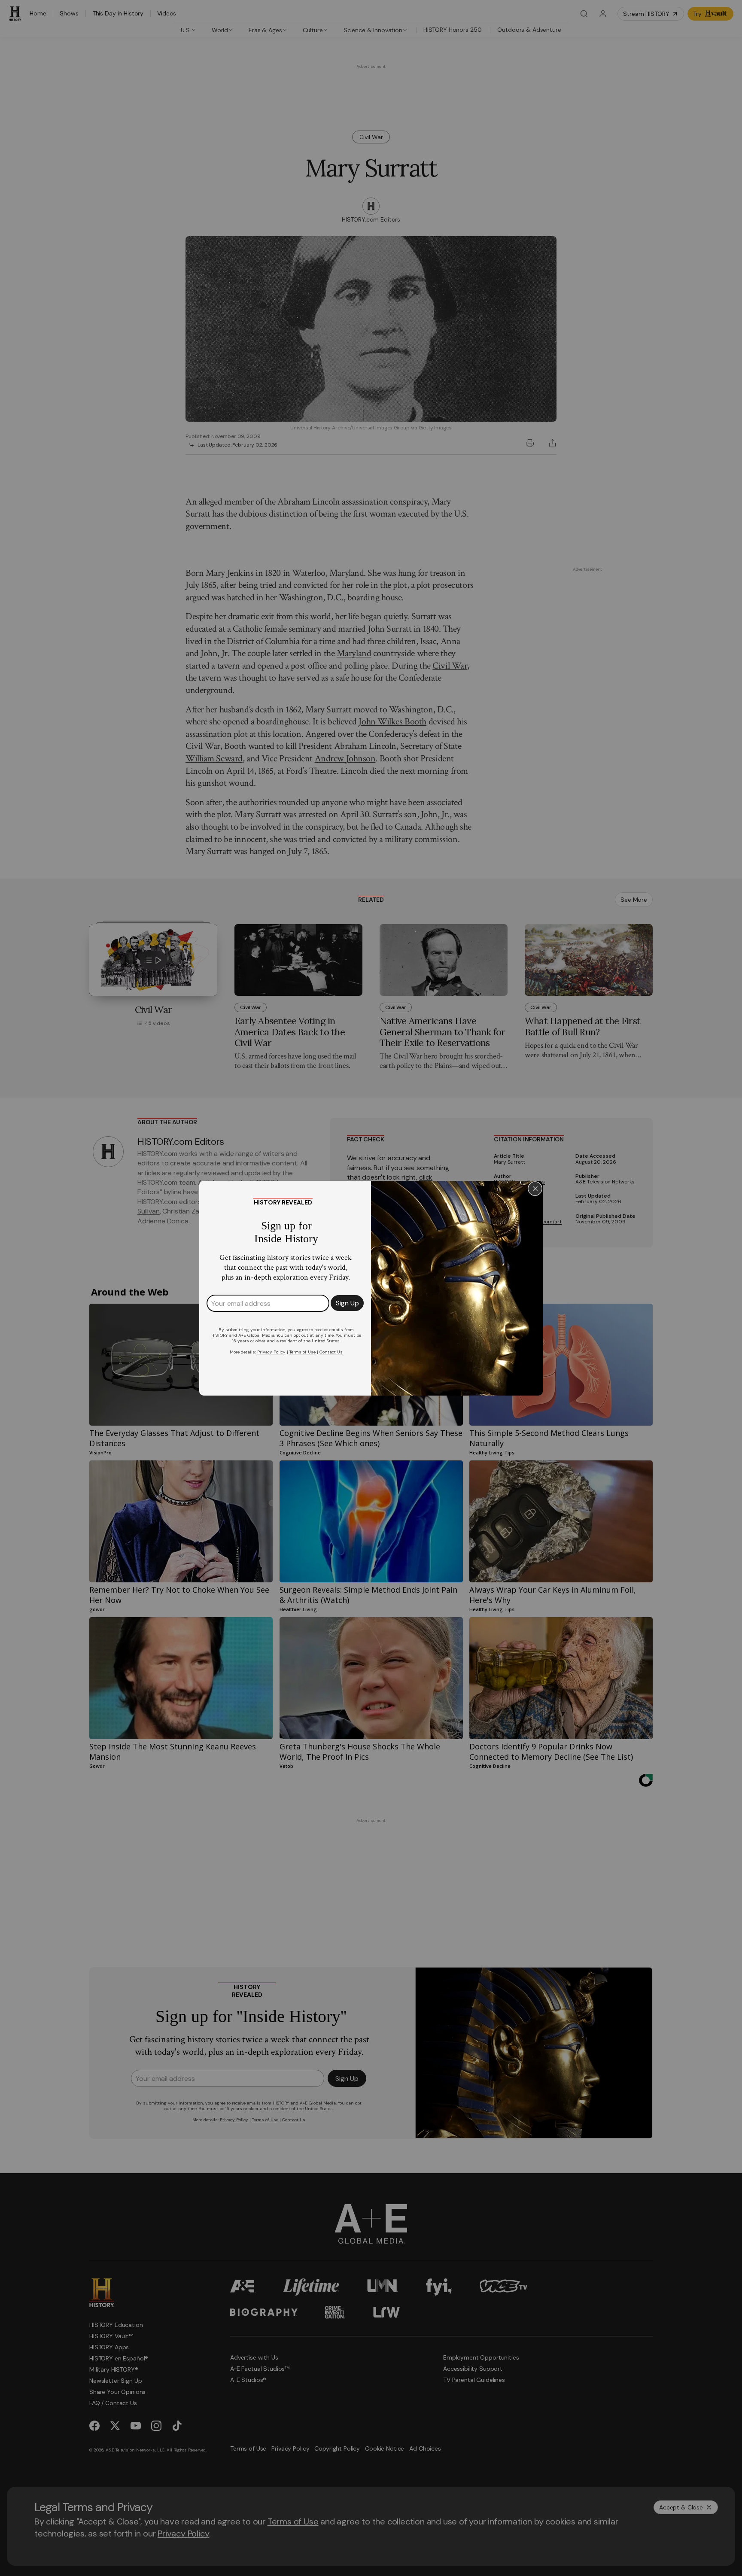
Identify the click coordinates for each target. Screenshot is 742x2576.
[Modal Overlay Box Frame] (371, 1288)
